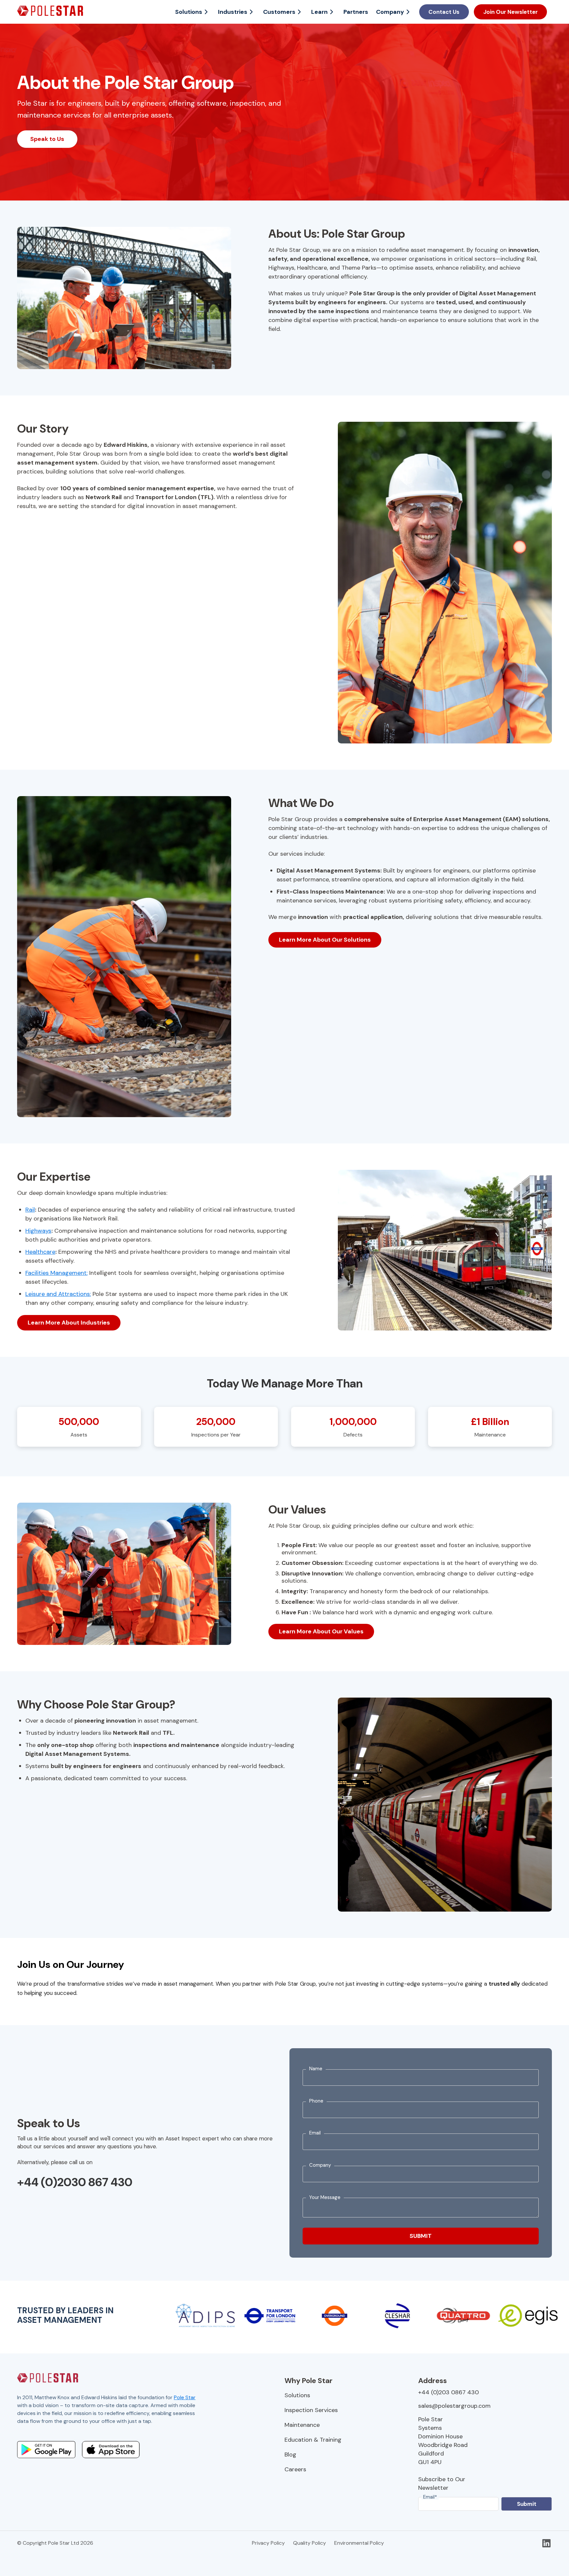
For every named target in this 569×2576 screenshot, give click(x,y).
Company (390, 12)
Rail (30, 1210)
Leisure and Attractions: (58, 1294)
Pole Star (185, 2397)
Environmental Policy (359, 2543)
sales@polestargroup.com (454, 2406)
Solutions (189, 12)
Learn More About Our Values (321, 1631)
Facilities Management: (56, 1273)
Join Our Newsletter (511, 12)
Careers (295, 2469)
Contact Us (444, 12)
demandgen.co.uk (102, 2429)
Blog (290, 2455)
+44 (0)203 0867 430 (448, 2392)
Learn (319, 12)
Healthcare (40, 1252)
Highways (38, 1231)
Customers (279, 12)
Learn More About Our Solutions (325, 940)
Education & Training (313, 2440)
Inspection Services (311, 2410)
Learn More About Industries (69, 1323)
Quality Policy (310, 2543)
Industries (233, 12)
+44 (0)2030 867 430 (75, 2182)
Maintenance (302, 2425)
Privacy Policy (268, 2543)
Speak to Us (47, 139)
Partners (356, 12)
